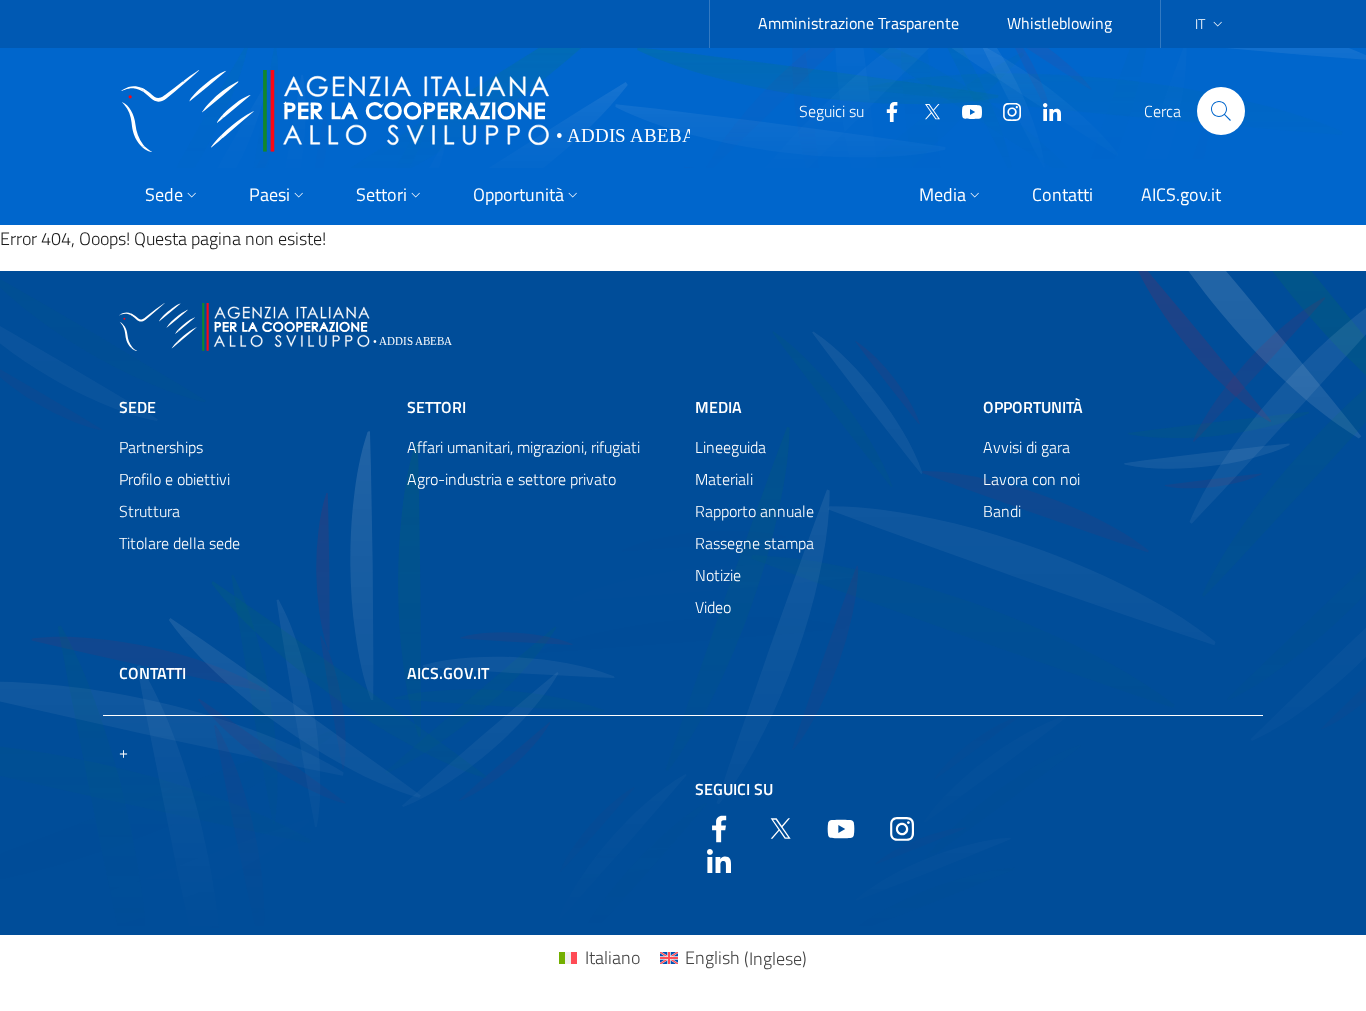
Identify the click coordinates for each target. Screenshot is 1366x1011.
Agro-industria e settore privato (511, 479)
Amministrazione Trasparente (858, 23)
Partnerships (161, 447)
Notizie (718, 575)
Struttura (149, 511)
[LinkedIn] (1044, 110)
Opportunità (1033, 407)
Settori (436, 407)
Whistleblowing (1059, 23)
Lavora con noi (1031, 479)
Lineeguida (730, 447)
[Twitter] (924, 110)
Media (718, 407)
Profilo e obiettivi (174, 479)
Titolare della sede (179, 543)
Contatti (152, 673)
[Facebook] (884, 110)
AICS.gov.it (448, 673)
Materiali (724, 479)
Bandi (1002, 511)
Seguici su (734, 789)
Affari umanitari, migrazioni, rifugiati (523, 447)
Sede (137, 407)
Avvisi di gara (1026, 447)
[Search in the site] (1221, 111)
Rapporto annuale (754, 511)
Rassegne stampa (754, 543)
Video (713, 607)
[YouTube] (964, 110)
